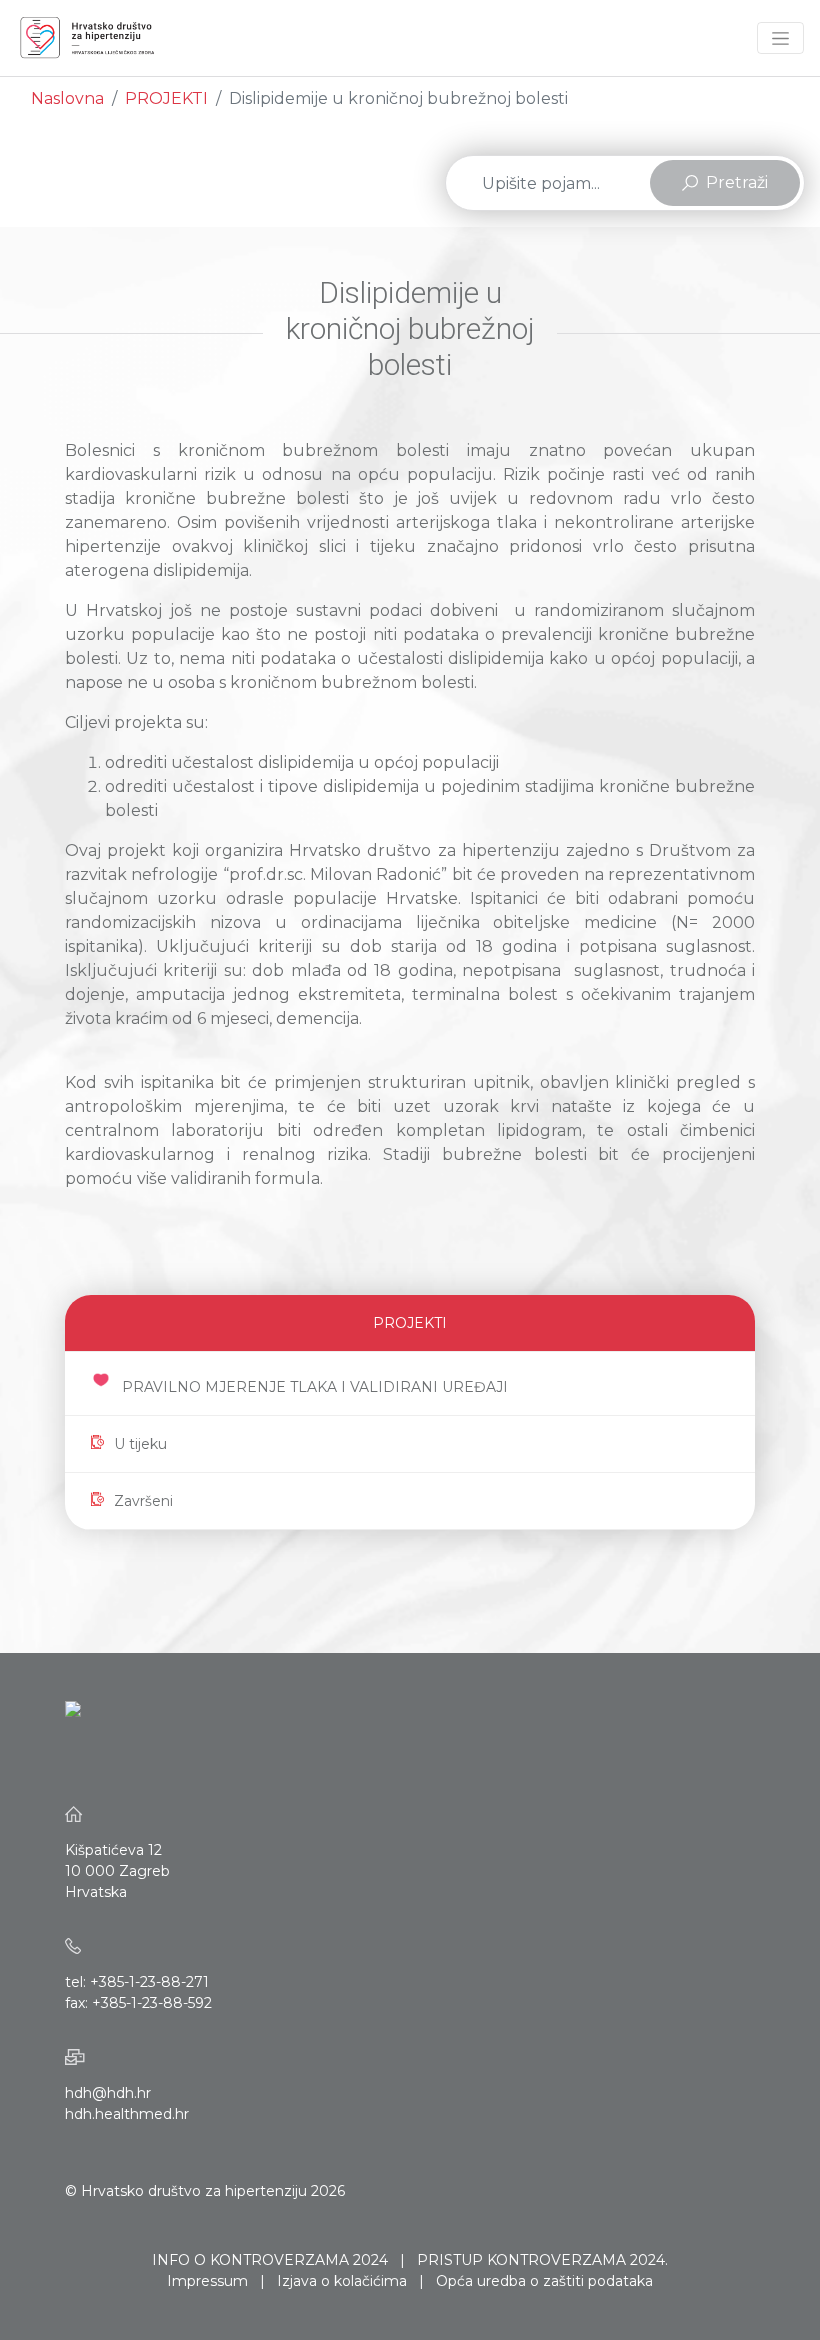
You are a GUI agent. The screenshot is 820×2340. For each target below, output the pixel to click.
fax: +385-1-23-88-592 (138, 2003)
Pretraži (737, 182)
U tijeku (140, 1444)
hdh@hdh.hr (108, 2093)
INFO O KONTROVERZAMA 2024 (270, 2260)
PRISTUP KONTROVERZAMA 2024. (542, 2260)
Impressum (207, 2281)
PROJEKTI (166, 98)
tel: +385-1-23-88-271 (137, 1982)
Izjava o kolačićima (342, 2281)
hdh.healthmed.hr (127, 2114)
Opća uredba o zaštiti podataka (544, 2281)
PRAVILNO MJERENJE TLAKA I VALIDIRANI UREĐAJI (315, 1387)
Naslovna (67, 98)
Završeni (143, 1501)
